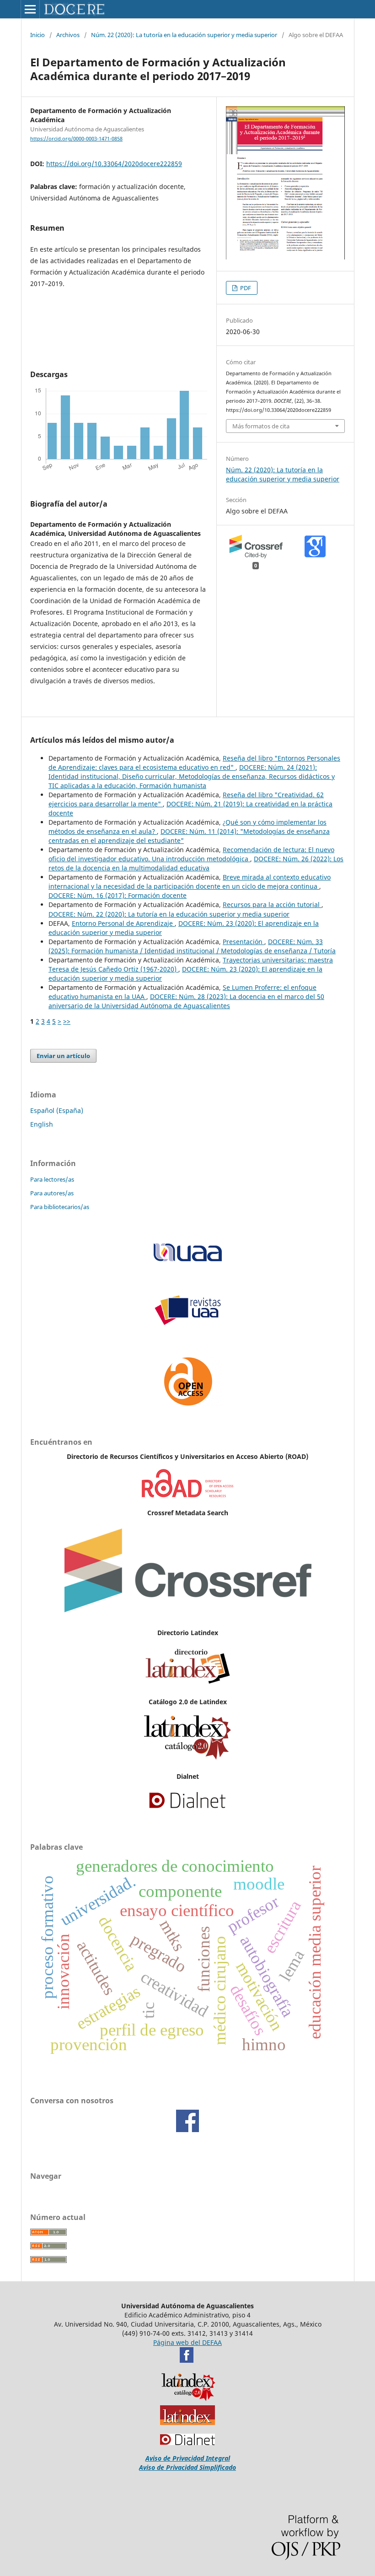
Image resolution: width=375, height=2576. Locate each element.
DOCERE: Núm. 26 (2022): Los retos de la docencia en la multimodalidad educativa (196, 863)
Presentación (244, 942)
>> (67, 1021)
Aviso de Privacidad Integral (188, 2458)
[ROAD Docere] (187, 1495)
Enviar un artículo (63, 1056)
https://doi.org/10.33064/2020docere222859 (114, 164)
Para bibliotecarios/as (60, 1207)
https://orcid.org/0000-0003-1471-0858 (76, 139)
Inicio (37, 35)
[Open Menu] (30, 9)
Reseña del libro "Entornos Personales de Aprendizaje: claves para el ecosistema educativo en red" (194, 763)
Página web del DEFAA (187, 2342)
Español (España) (57, 1110)
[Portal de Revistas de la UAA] (187, 1323)
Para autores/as (52, 1193)
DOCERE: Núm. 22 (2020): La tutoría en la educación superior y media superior (169, 914)
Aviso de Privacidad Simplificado (187, 2467)
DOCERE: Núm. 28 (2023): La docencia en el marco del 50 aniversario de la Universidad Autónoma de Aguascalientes (186, 1001)
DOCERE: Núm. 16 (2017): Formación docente (118, 895)
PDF (245, 288)
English (42, 1124)
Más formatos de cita (261, 426)
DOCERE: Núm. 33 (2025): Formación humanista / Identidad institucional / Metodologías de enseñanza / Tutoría (192, 946)
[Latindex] (187, 1684)
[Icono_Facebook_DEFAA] (187, 2360)
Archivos (68, 35)
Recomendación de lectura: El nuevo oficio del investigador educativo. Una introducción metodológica (191, 854)
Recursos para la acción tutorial (272, 905)
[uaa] (187, 1261)
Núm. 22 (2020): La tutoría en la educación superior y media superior (184, 35)
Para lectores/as (52, 1179)
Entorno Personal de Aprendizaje (123, 923)
